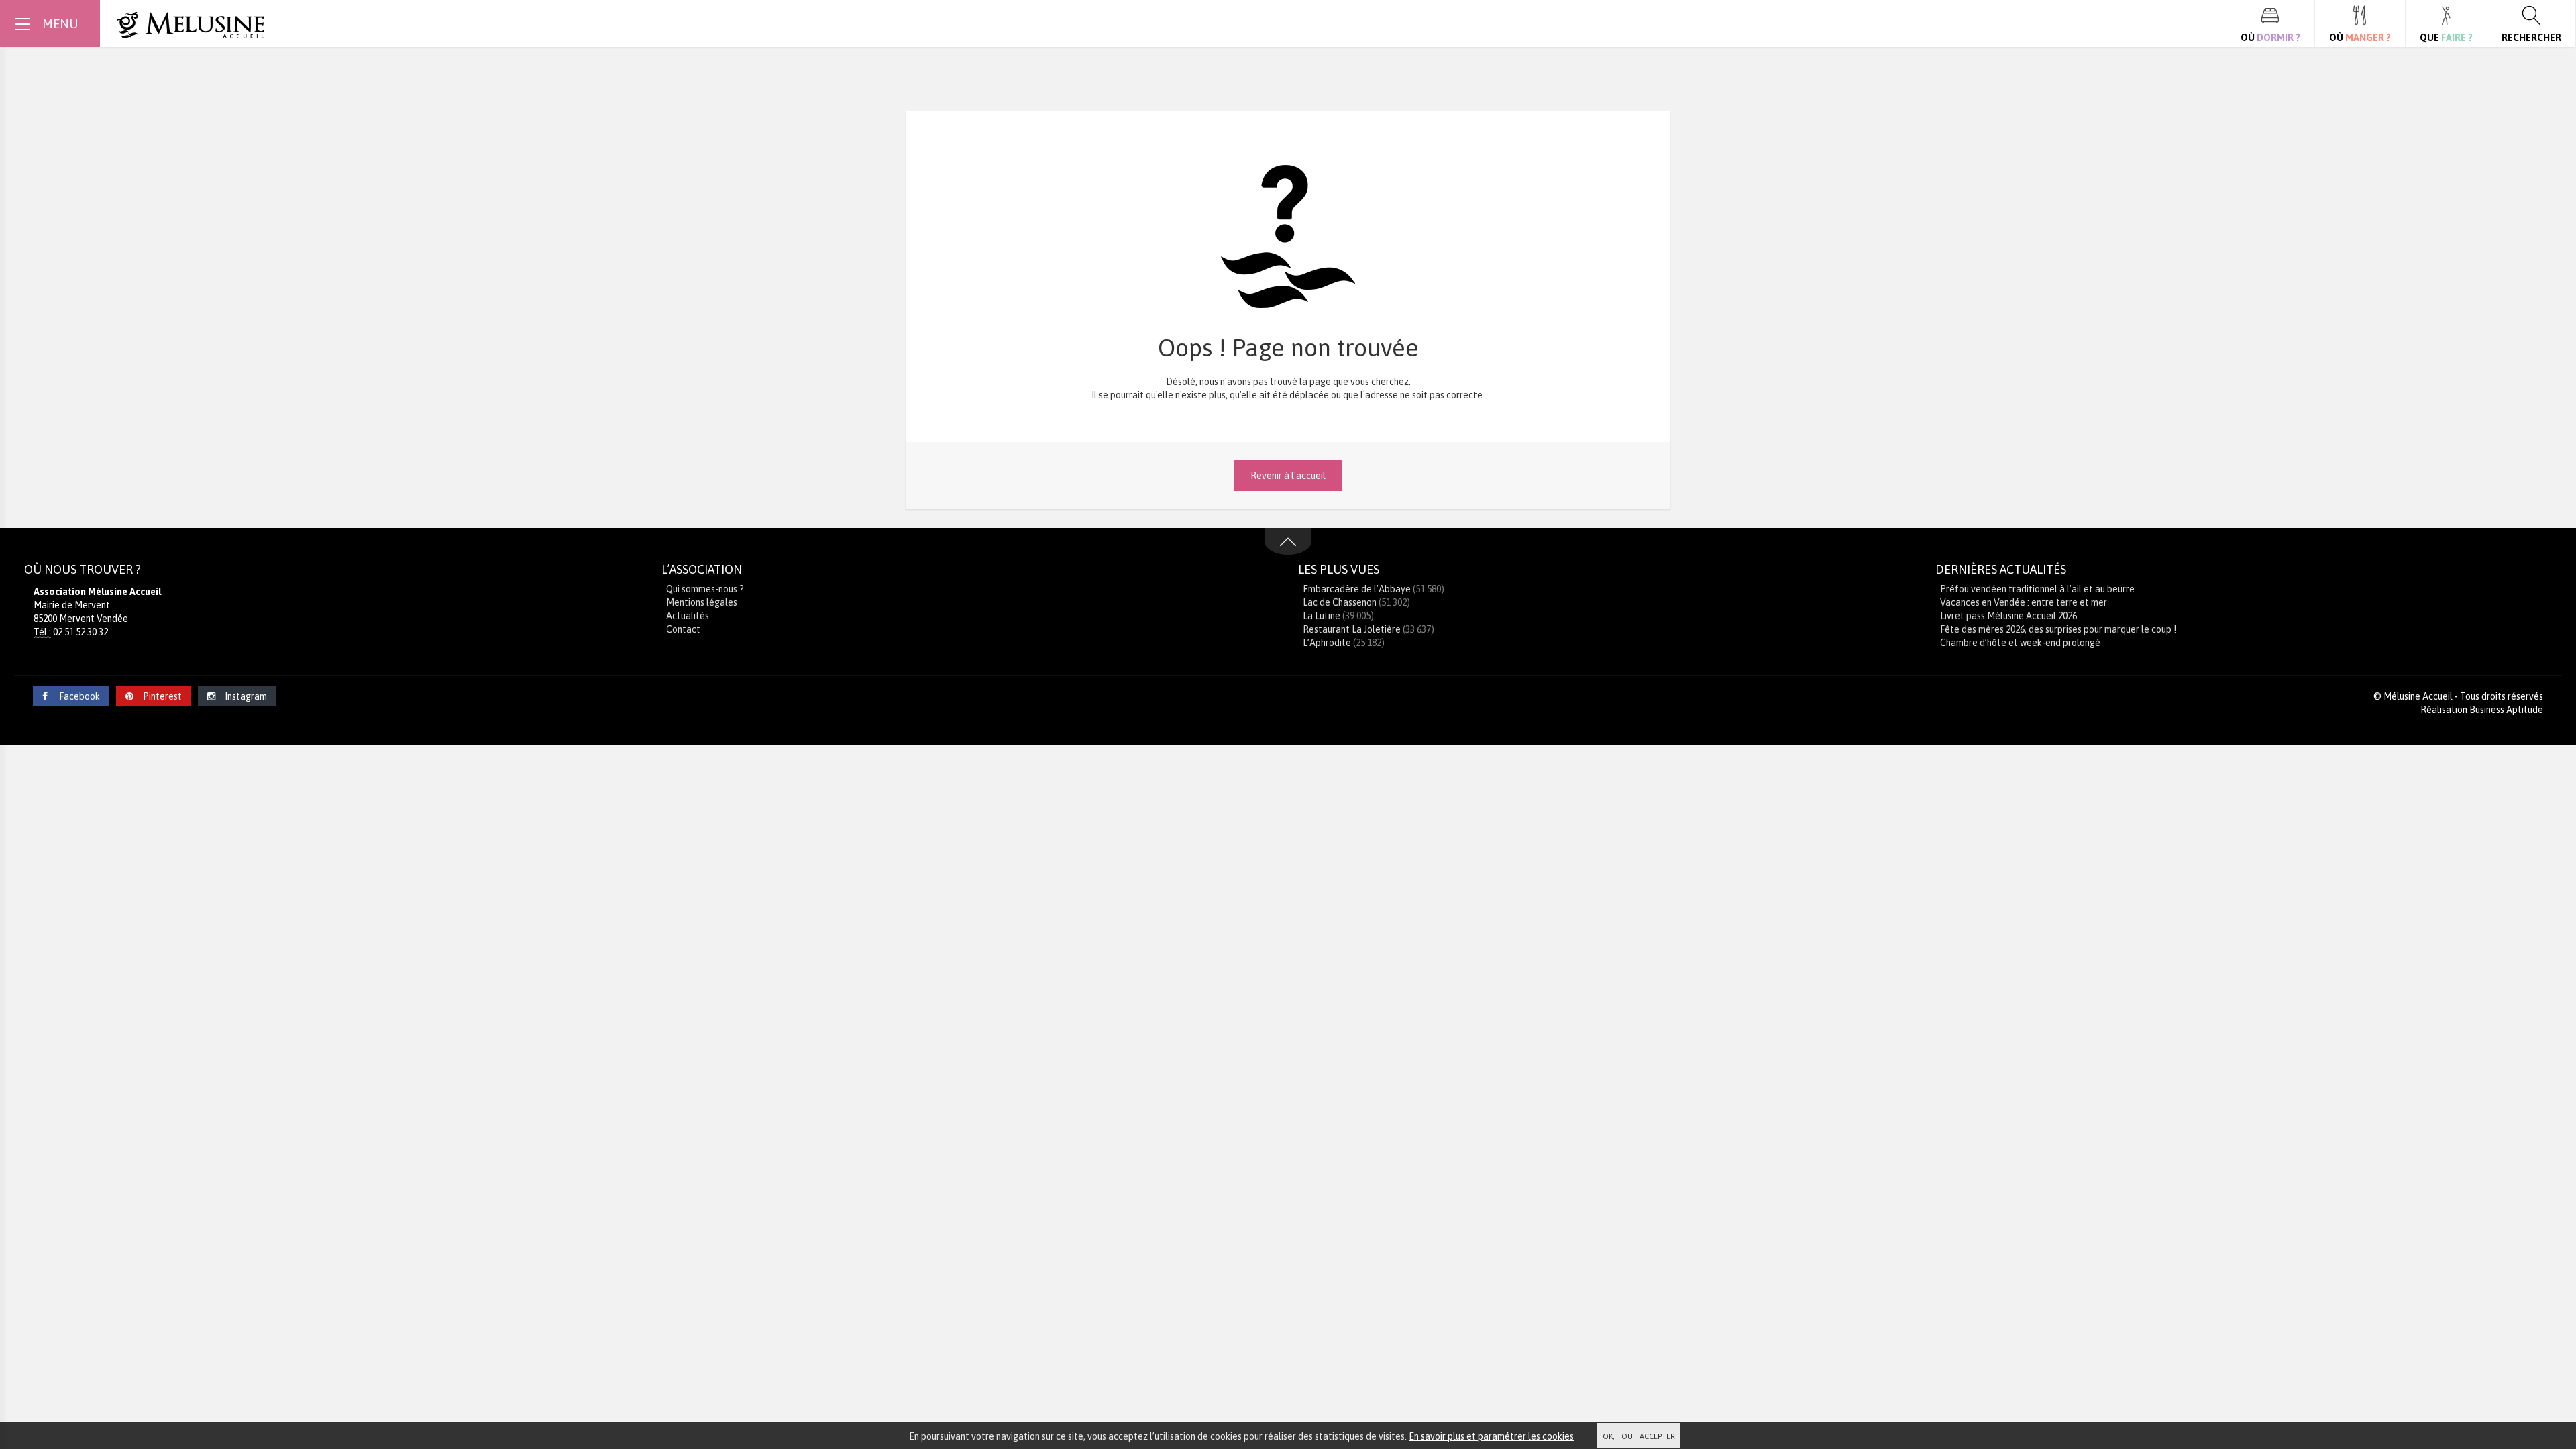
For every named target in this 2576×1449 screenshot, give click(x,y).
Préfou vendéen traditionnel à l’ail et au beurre (2037, 589)
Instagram (246, 696)
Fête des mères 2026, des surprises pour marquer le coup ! (2058, 629)
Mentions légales (702, 602)
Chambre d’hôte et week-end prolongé (2020, 643)
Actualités (688, 616)
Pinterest (162, 696)
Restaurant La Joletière (1352, 629)
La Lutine (1322, 616)
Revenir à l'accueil (1288, 476)
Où (2270, 38)
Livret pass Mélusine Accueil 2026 (2008, 616)
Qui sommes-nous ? (705, 589)
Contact (683, 629)
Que (2446, 38)
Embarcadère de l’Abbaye (1357, 589)
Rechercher (2531, 38)
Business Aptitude (2506, 710)
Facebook (78, 696)
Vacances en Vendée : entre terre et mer (2024, 602)
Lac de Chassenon (1340, 602)
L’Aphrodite (1327, 643)
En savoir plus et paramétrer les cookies (1491, 1436)
